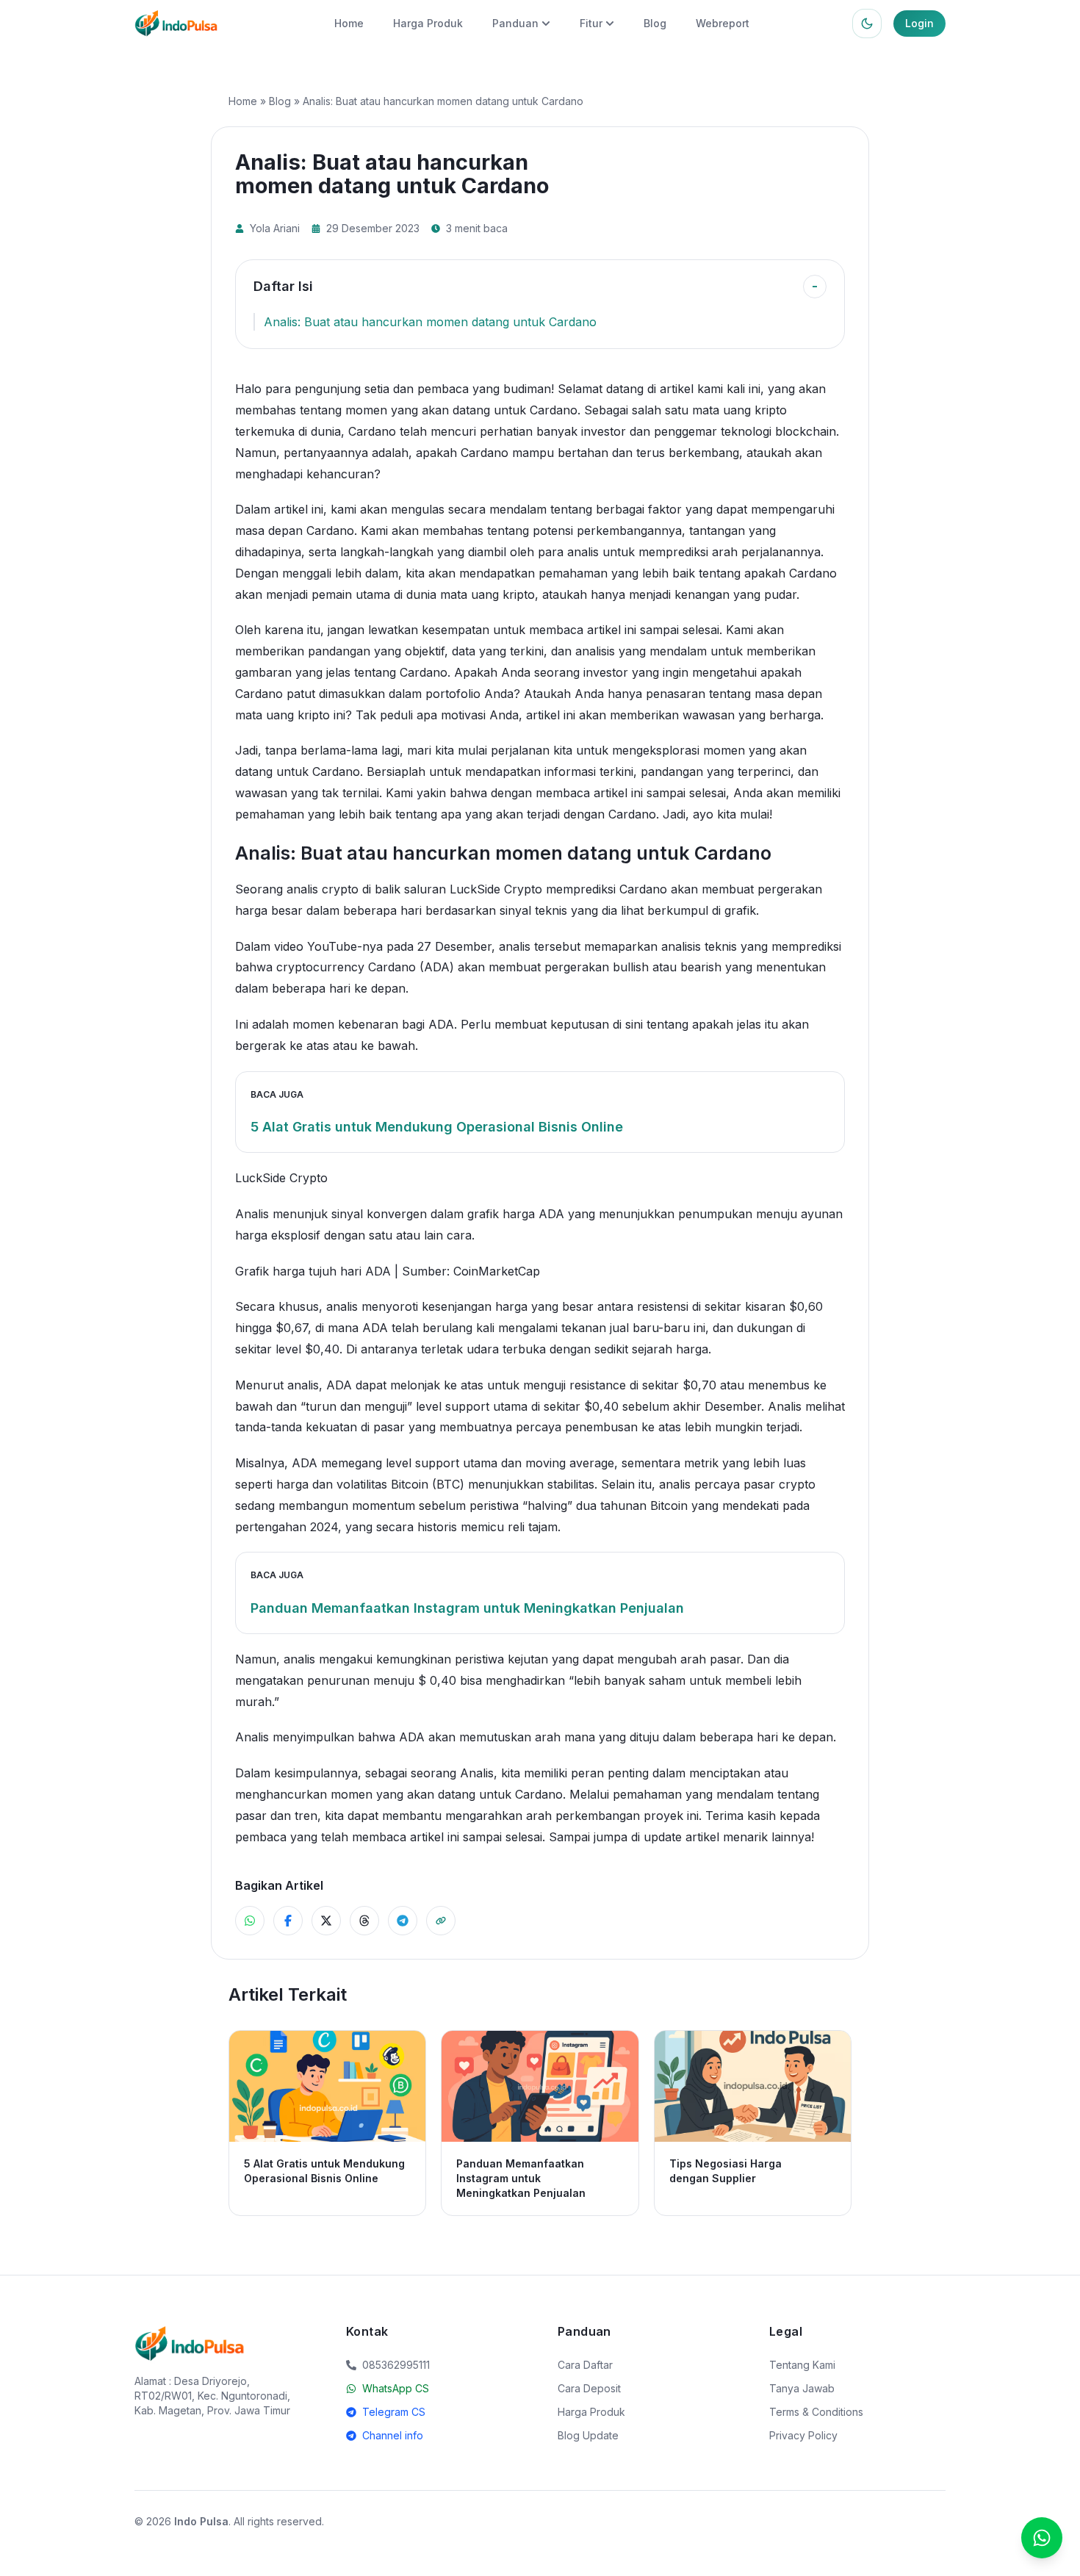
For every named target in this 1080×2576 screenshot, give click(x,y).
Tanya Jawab (802, 2388)
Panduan (515, 23)
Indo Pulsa (201, 2521)
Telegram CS (394, 2412)
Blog (655, 23)
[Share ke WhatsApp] (250, 1921)
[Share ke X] (326, 1921)
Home (349, 23)
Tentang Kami (802, 2365)
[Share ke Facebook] (288, 1921)
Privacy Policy (803, 2435)
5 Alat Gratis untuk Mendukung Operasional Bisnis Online (437, 1127)
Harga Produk (428, 23)
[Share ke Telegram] (403, 1921)
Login (919, 23)
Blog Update (588, 2435)
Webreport (723, 23)
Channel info (393, 2435)
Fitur (591, 23)
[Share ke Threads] (364, 1921)
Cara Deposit (589, 2388)
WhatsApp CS (396, 2388)
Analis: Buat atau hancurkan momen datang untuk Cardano (430, 322)
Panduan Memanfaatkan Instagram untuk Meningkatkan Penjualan (467, 1608)
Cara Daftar (585, 2365)
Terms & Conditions (816, 2412)
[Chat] (1042, 2538)
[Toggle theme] (867, 24)
